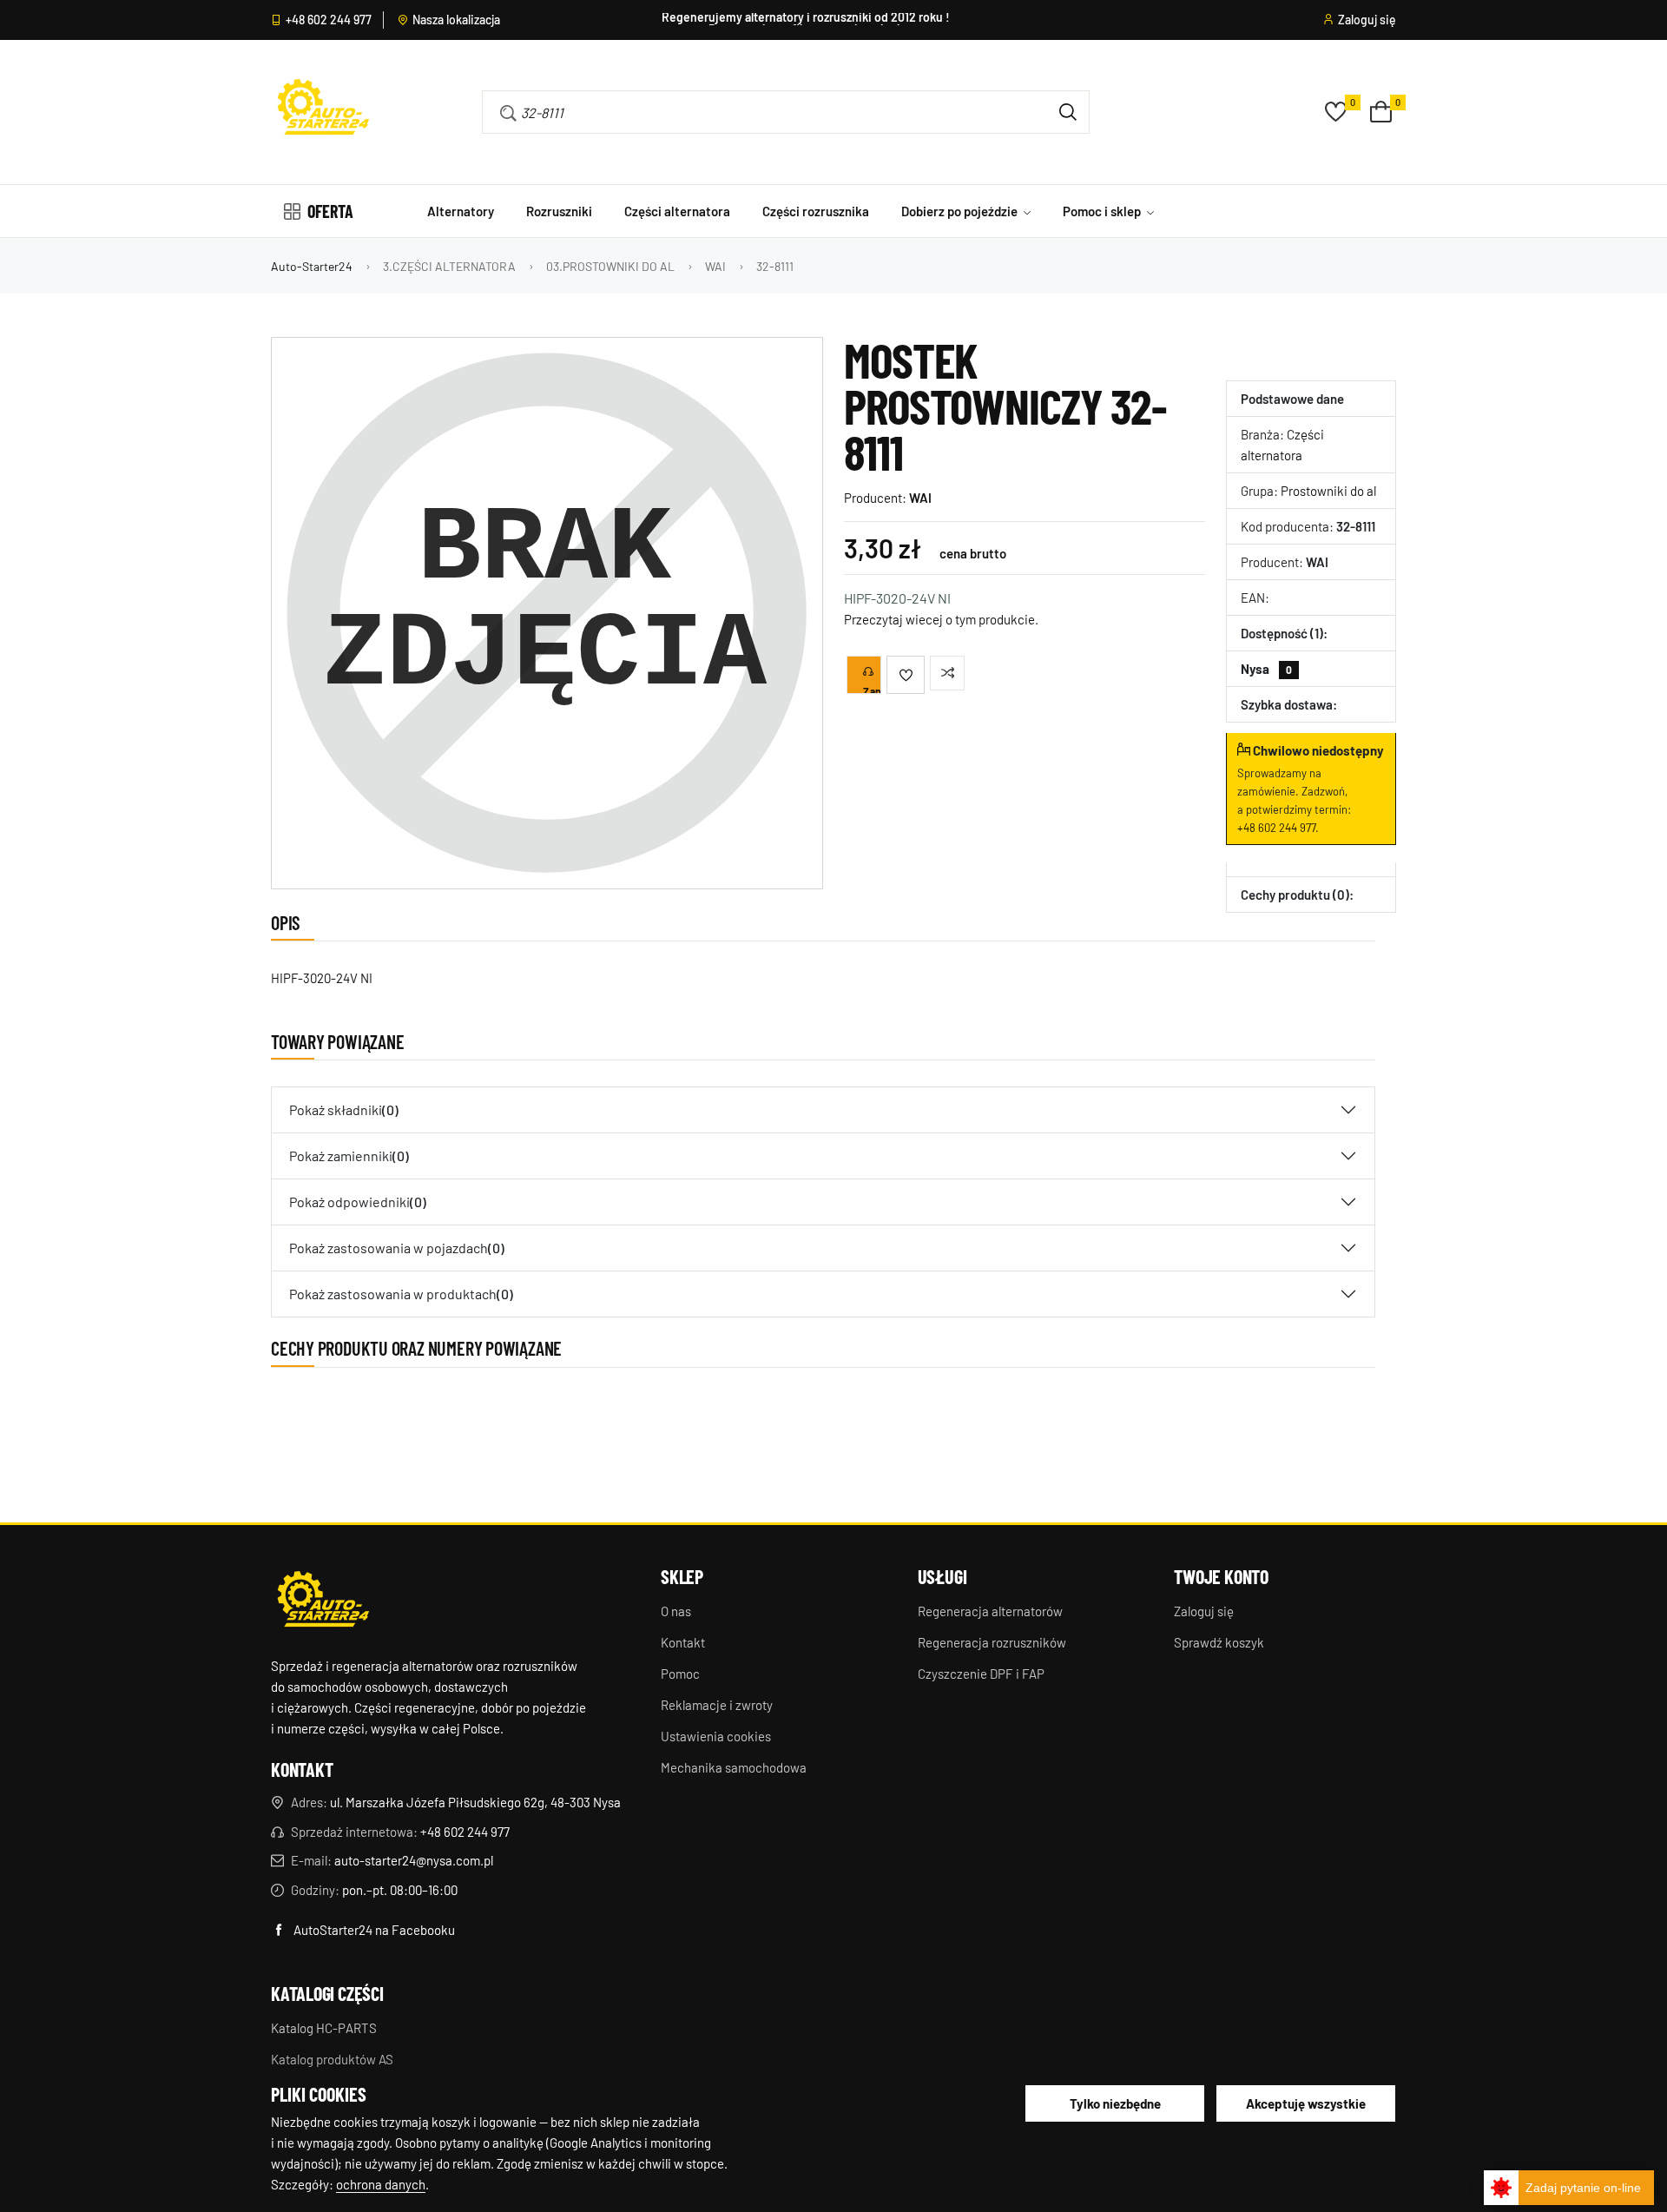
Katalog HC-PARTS (324, 2028)
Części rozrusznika (816, 211)
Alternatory (461, 211)
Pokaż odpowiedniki (358, 1202)
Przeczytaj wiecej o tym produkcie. (941, 619)
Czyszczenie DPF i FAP (981, 1674)
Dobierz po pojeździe (961, 211)
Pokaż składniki (344, 1109)
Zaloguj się (1367, 20)
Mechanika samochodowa (734, 1767)
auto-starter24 (312, 266)
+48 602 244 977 (329, 20)
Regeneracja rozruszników (992, 1642)
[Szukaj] (1068, 112)
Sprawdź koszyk (1219, 1642)
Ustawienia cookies (716, 1736)
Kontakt (683, 1642)
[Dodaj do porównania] (947, 673)
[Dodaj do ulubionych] (906, 675)
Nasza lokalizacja (456, 20)
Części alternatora (677, 211)
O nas (676, 1611)
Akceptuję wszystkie (1306, 2103)
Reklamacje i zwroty (717, 1705)
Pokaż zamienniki (349, 1156)
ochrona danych (381, 2184)
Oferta (330, 211)
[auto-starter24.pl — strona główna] (323, 1601)
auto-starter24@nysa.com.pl (414, 1860)
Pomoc (680, 1674)
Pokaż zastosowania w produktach (401, 1294)
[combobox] (761, 112)
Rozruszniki (559, 211)
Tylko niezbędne (1115, 2103)
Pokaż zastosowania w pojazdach (397, 1248)
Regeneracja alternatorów (990, 1611)
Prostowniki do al (1328, 491)
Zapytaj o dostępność (872, 690)
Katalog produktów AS (332, 2059)
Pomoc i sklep (1103, 211)
